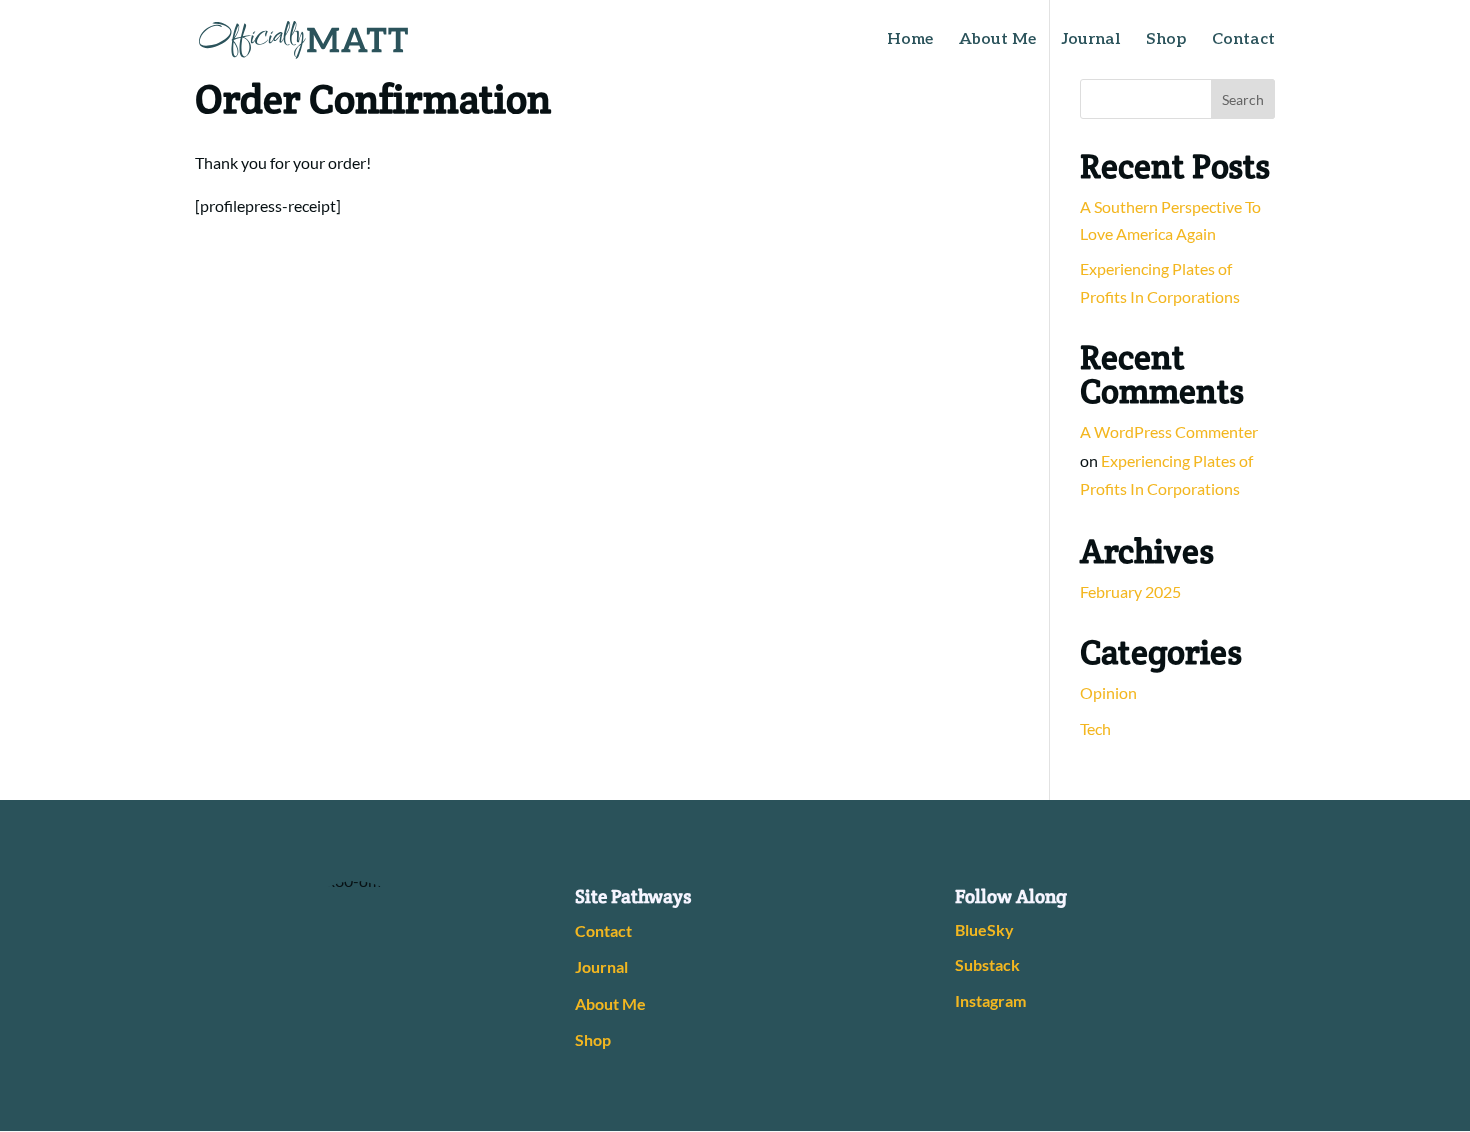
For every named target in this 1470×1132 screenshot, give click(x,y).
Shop (1166, 41)
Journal (1091, 41)
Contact (1243, 41)
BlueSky (984, 929)
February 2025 (1130, 591)
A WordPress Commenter (1169, 431)
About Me (997, 41)
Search (1243, 99)
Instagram (990, 1000)
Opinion (1108, 692)
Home (910, 41)
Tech (1095, 728)
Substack (987, 964)
